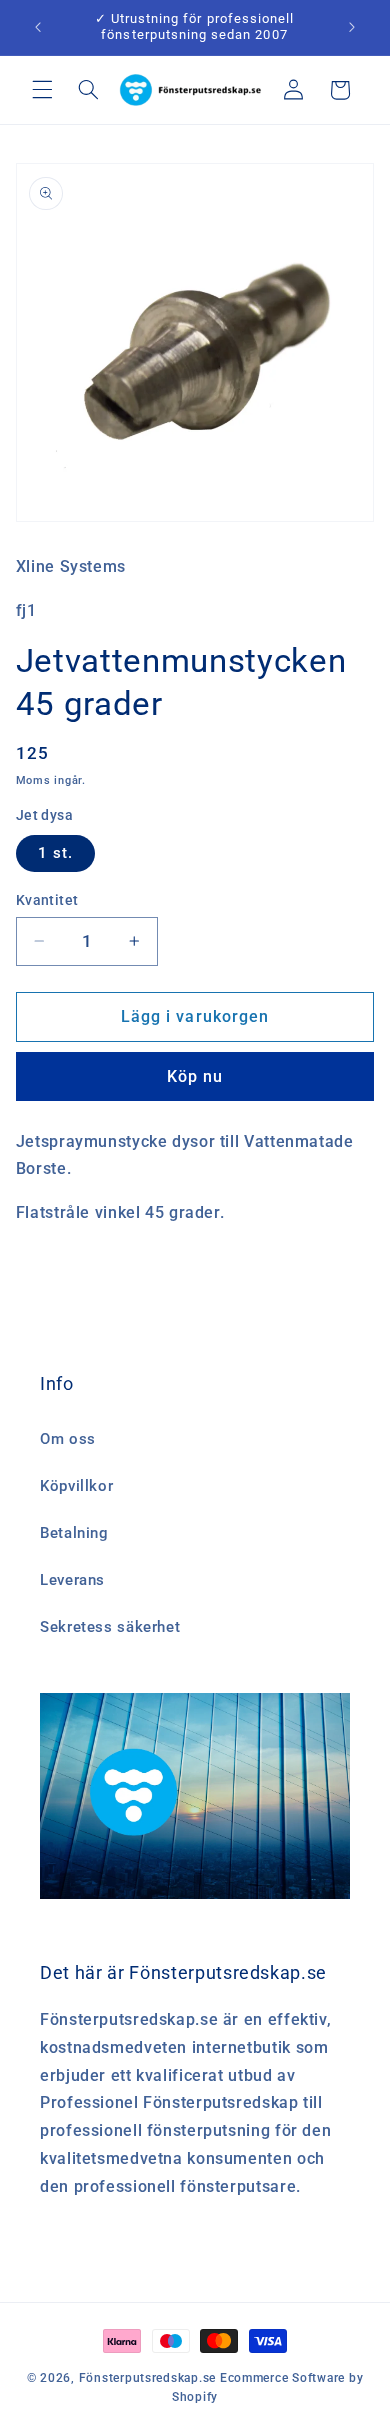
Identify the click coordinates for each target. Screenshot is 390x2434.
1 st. (55, 853)
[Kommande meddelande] (352, 27)
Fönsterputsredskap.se (149, 2378)
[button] (42, 90)
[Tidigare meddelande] (38, 27)
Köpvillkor (76, 1486)
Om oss (68, 1439)
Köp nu (195, 1076)
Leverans (72, 1580)
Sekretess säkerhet (110, 1627)
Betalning (74, 1533)
